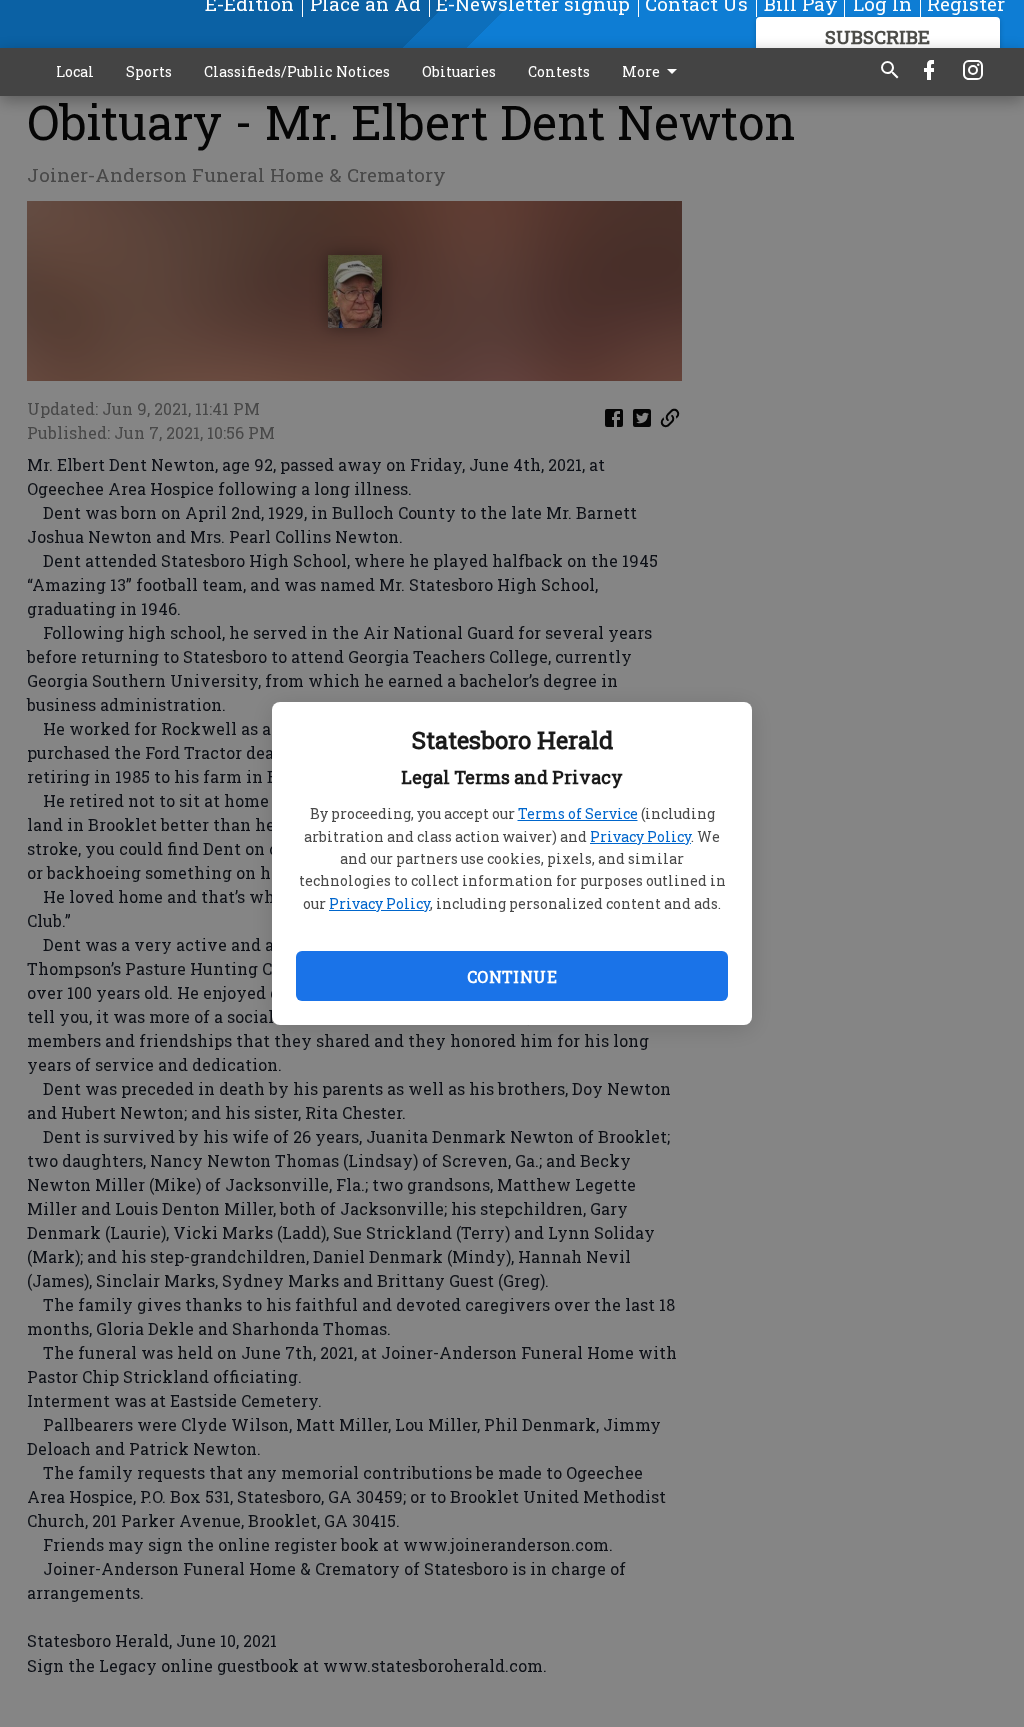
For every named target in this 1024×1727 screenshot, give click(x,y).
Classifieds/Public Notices (297, 71)
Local (75, 71)
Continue (512, 976)
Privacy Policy (640, 836)
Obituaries (459, 71)
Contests (559, 71)
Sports (149, 71)
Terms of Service (578, 813)
